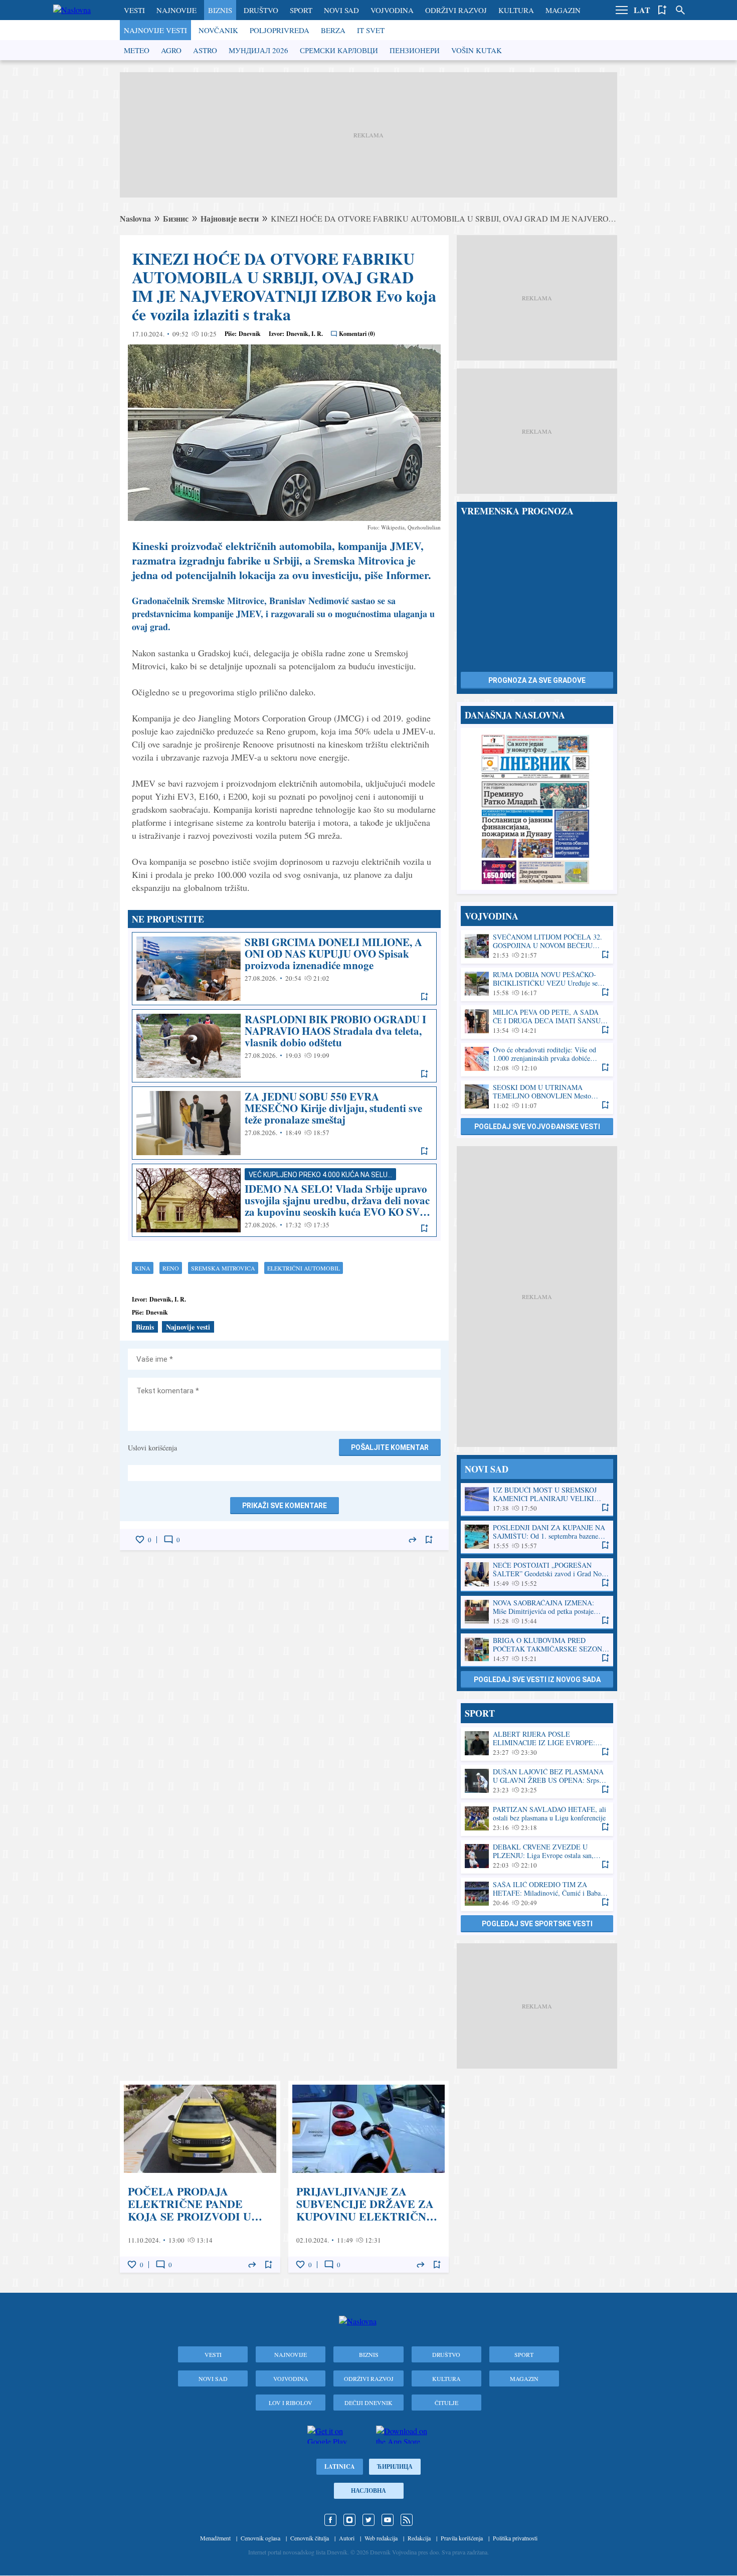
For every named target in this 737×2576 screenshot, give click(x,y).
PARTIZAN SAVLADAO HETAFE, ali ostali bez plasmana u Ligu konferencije (537, 1819)
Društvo (261, 10)
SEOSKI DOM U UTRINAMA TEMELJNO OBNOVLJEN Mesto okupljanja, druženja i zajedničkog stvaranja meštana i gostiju (537, 1097)
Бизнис (176, 218)
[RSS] (407, 2520)
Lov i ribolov (291, 2403)
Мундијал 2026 (258, 50)
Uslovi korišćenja (152, 1448)
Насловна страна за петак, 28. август (537, 809)
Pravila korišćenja (462, 2538)
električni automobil (304, 1268)
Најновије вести (230, 218)
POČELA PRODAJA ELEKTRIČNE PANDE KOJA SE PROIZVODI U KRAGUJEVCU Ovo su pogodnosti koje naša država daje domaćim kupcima (200, 2177)
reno (171, 1268)
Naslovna (135, 218)
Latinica (340, 2466)
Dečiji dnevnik (368, 2403)
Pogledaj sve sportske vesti (537, 1924)
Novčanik (218, 30)
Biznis (220, 10)
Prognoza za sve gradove (537, 680)
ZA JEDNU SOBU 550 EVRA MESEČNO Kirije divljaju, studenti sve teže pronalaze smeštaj (284, 1123)
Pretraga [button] (680, 10)
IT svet (371, 30)
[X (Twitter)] (368, 2520)
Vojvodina (392, 10)
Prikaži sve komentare (285, 1506)
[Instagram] (349, 2520)
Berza (333, 30)
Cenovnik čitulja (310, 2538)
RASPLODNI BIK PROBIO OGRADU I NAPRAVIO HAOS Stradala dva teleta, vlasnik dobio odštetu (284, 1046)
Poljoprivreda (280, 30)
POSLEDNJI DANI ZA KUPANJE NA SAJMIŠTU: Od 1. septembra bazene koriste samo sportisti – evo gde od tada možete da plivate (537, 1537)
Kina (143, 1268)
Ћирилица (395, 2466)
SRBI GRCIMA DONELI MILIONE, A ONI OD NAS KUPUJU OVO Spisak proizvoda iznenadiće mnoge (284, 969)
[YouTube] (388, 2520)
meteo (137, 50)
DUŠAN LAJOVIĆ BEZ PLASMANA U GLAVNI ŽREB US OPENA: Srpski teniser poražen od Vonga (537, 1781)
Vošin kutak (477, 50)
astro (205, 50)
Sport (301, 10)
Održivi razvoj (456, 10)
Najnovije (176, 10)
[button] (622, 10)
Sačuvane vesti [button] (662, 10)
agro (171, 50)
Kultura (516, 10)
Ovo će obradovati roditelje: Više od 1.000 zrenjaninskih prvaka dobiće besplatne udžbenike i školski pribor (537, 1059)
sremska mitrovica (223, 1268)
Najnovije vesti (155, 30)
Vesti (134, 10)
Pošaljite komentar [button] (390, 1447)
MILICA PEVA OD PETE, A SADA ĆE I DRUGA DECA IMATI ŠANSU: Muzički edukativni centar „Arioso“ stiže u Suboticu (537, 1022)
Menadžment (215, 2538)
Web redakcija (381, 2538)
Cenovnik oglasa (260, 2538)
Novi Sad (341, 10)
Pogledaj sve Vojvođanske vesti (537, 1127)
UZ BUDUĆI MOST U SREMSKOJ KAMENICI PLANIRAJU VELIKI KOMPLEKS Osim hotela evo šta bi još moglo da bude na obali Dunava (537, 1499)
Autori (347, 2538)
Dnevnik (250, 334)
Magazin (563, 10)
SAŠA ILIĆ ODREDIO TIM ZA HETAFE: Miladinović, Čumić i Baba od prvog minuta (537, 1894)
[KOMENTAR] (168, 1540)
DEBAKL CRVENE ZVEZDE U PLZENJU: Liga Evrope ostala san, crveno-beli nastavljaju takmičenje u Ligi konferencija (537, 1856)
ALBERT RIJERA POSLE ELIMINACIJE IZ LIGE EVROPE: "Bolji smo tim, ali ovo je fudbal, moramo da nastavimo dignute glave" (537, 1743)
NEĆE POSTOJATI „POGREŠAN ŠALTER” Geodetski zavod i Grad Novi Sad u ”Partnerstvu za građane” (537, 1575)
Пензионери (415, 50)
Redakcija (419, 2538)
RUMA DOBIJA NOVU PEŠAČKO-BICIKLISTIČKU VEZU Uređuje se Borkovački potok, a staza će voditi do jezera (537, 984)
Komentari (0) (357, 334)
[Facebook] (330, 2520)
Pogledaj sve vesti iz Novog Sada (537, 1680)
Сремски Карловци (339, 50)
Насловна (368, 2491)
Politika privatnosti (515, 2538)
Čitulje (446, 2403)
